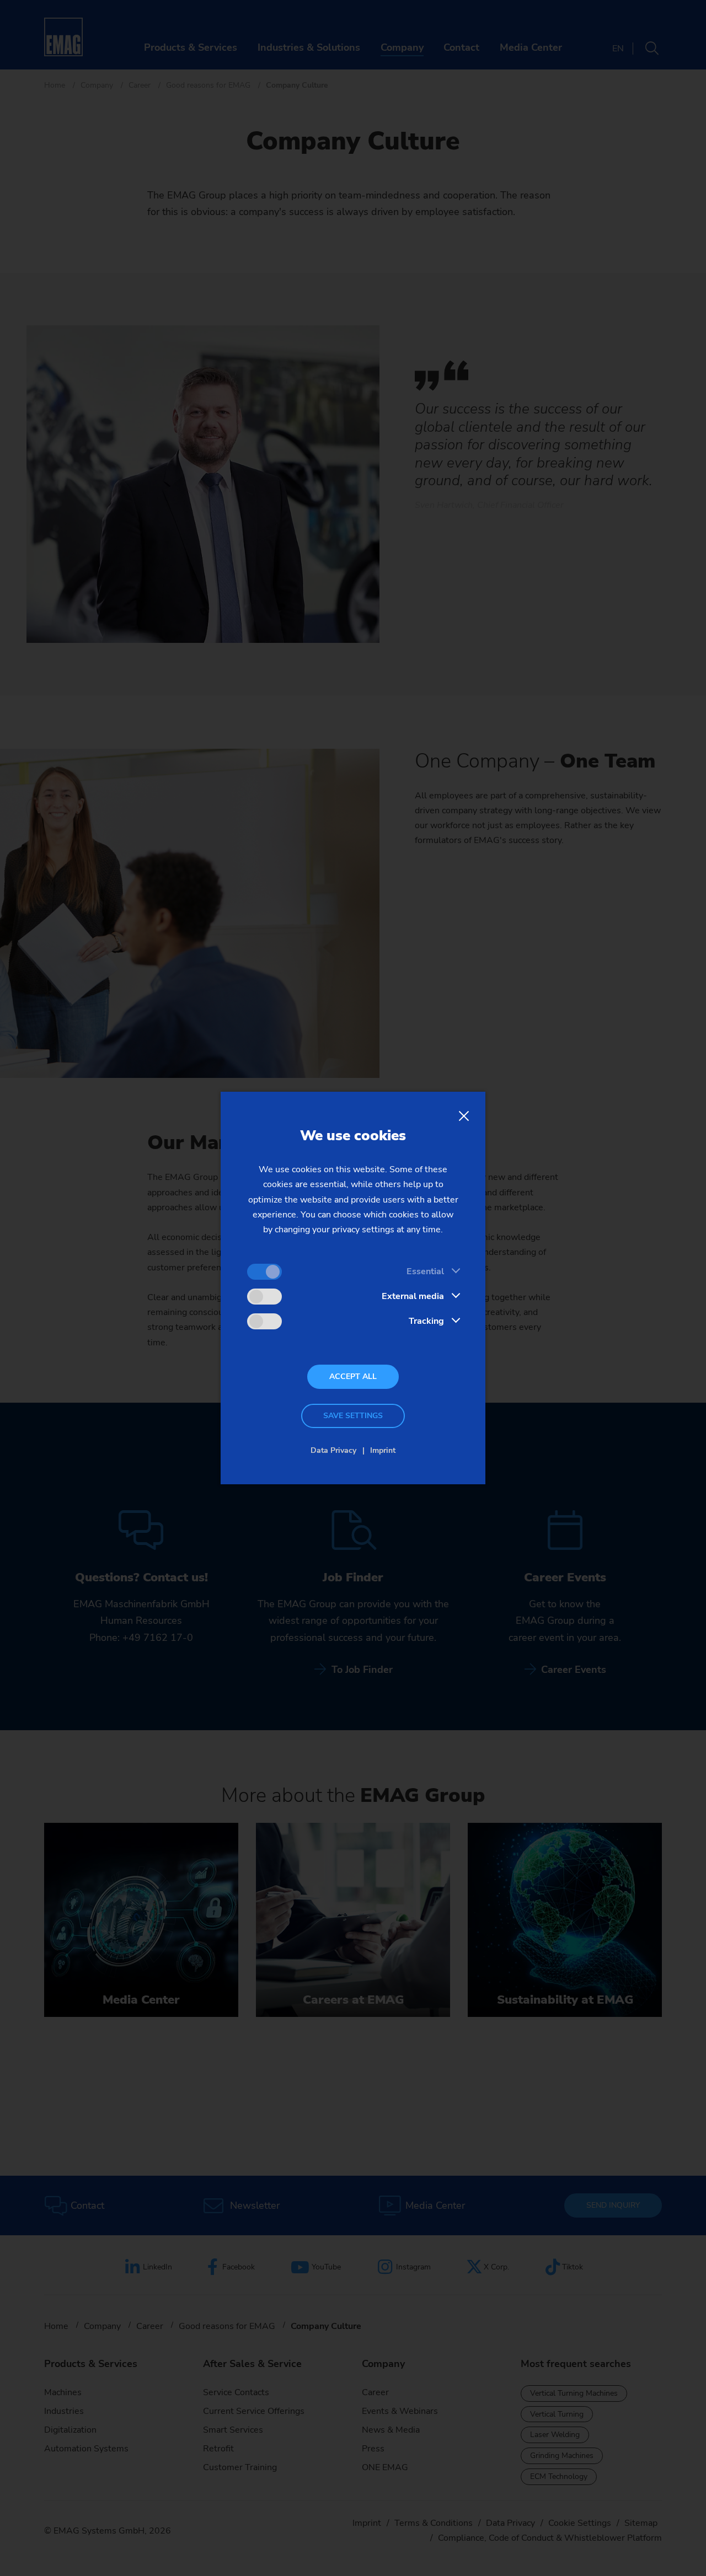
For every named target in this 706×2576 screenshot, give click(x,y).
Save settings (353, 1416)
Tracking (426, 1321)
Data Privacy (333, 1450)
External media (413, 1296)
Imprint (383, 1450)
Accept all (353, 1376)
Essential (425, 1271)
